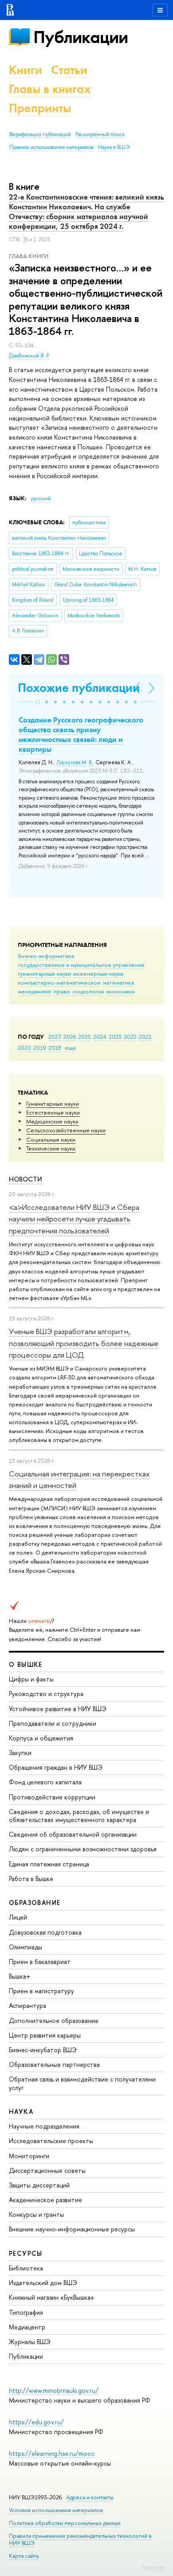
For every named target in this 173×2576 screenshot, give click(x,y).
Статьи (69, 70)
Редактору (153, 2567)
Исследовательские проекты (51, 2141)
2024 (100, 1037)
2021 (145, 1037)
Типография (26, 2312)
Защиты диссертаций (39, 2185)
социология (88, 991)
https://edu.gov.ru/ (36, 2422)
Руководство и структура (46, 1694)
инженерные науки (98, 974)
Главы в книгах (50, 89)
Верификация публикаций (40, 134)
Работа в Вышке (31, 1879)
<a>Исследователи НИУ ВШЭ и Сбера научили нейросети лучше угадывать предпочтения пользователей (74, 1219)
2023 (115, 1037)
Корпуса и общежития (41, 1738)
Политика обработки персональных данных (65, 2523)
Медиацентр (27, 2327)
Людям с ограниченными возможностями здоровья (83, 1849)
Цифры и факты (31, 1679)
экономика (120, 991)
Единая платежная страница (49, 1864)
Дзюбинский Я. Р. (29, 356)
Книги (26, 70)
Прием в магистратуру (41, 1991)
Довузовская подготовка (45, 1932)
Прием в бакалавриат (40, 1961)
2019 (40, 1048)
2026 (70, 1037)
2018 (55, 1048)
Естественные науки (53, 1112)
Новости (26, 1179)
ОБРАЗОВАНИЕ (35, 1903)
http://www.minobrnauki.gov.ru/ (54, 2390)
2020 (24, 1048)
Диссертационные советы (47, 2170)
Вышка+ (20, 1976)
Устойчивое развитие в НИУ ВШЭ (58, 1709)
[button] (38, 702)
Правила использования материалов (51, 147)
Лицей (18, 1917)
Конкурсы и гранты (36, 2214)
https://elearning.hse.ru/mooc (52, 2453)
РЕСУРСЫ (26, 2253)
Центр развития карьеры (45, 2035)
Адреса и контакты (90, 2497)
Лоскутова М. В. (75, 762)
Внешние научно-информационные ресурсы (72, 2229)
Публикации (81, 37)
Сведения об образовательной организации (73, 1834)
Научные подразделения (44, 2126)
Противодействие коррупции (52, 1797)
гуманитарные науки (44, 974)
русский (41, 499)
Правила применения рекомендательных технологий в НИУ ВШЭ (80, 2539)
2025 (85, 1037)
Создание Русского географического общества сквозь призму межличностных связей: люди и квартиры (81, 734)
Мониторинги (29, 2156)
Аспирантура (28, 2005)
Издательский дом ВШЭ (43, 2283)
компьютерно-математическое (59, 982)
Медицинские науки (52, 1121)
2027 (55, 1037)
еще (70, 1048)
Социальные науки (51, 1139)
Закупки (20, 1753)
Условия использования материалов (56, 2510)
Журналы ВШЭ (30, 2342)
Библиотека (26, 2268)
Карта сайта (24, 2556)
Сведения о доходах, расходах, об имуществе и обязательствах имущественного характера (79, 1816)
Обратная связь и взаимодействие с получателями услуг (82, 2083)
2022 (130, 1037)
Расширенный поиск (100, 134)
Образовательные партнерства (54, 2064)
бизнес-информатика (46, 956)
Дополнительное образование (54, 2020)
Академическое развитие (45, 2200)
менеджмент (35, 991)
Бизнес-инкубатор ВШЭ (43, 2050)
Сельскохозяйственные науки (66, 1130)
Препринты (40, 108)
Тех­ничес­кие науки (51, 1148)
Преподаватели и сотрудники (53, 1723)
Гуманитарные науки (53, 1103)
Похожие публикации (79, 688)
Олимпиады (26, 1947)
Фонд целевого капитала (45, 1782)
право (62, 991)
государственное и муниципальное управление (81, 965)
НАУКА (21, 2111)
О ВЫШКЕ (26, 1664)
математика (118, 982)
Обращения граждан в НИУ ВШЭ (56, 1767)
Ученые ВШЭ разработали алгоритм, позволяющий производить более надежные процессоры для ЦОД (84, 1343)
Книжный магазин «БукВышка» (51, 2297)
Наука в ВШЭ (114, 147)
